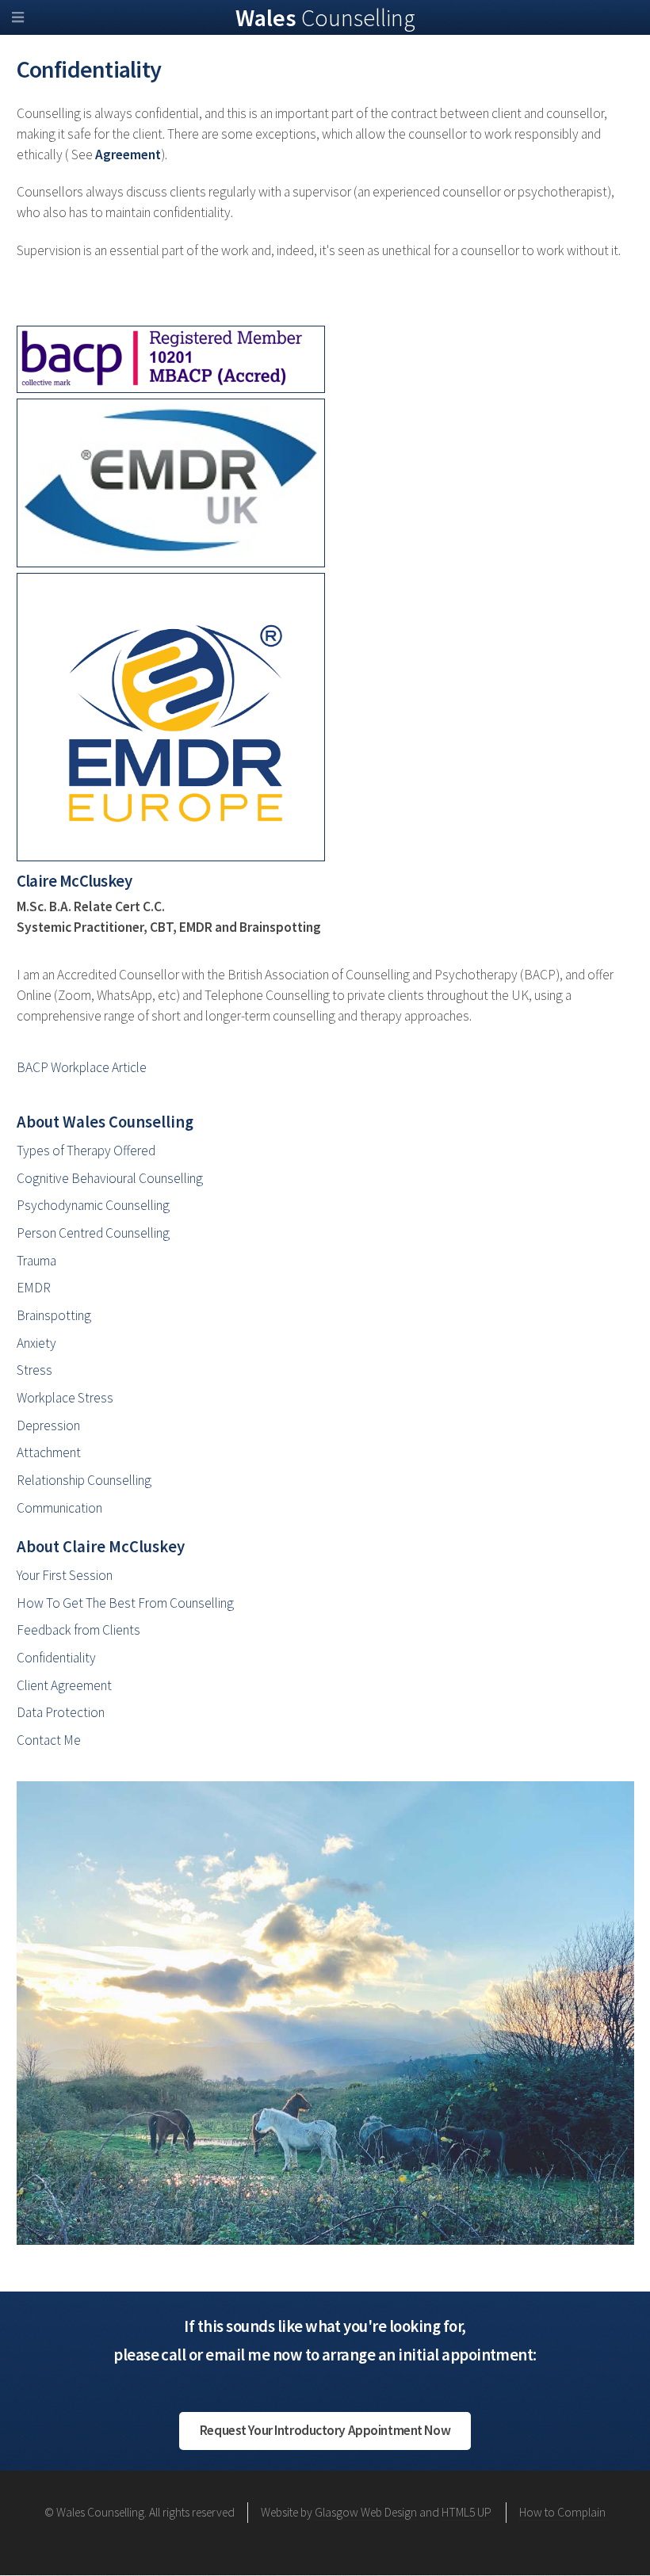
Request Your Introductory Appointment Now (325, 2430)
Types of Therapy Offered (86, 1151)
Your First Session (65, 1575)
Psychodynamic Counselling (93, 1205)
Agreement (128, 155)
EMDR (34, 1288)
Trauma (36, 1261)
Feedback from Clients (78, 1630)
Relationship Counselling (84, 1480)
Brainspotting (54, 1315)
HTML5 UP (466, 2512)
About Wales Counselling (105, 1122)
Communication (59, 1508)
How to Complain (562, 2512)
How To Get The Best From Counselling (125, 1603)
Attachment (49, 1452)
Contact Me (49, 1740)
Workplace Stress (65, 1398)
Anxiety (36, 1343)
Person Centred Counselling (93, 1233)
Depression (48, 1425)
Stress (34, 1370)
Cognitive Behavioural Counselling (110, 1178)
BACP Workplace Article (82, 1067)
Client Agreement (64, 1685)
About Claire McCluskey (101, 1547)
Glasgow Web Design (366, 2512)
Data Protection (61, 1712)
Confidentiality (56, 1658)
